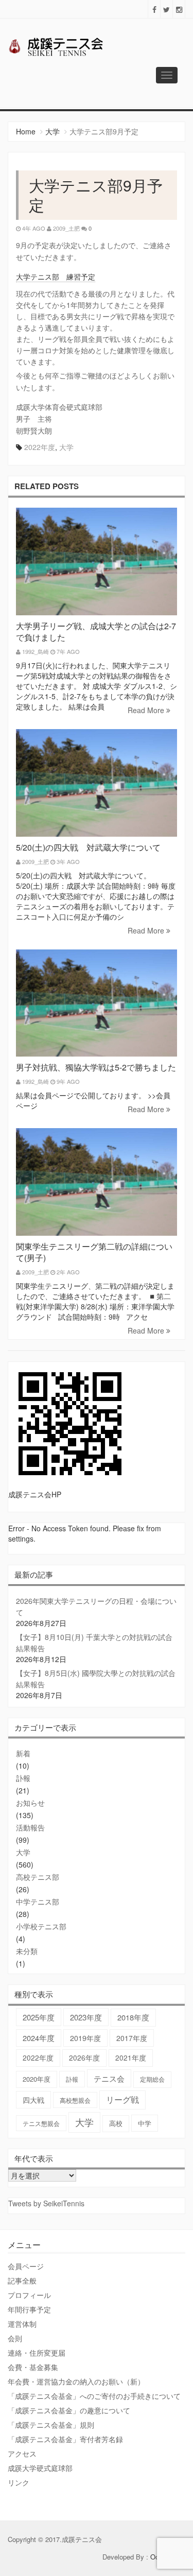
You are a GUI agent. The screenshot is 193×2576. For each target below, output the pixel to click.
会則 (15, 2338)
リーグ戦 (122, 2099)
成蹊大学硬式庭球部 (40, 2468)
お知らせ (30, 1803)
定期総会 (152, 2079)
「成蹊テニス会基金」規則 (51, 2425)
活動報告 (30, 1827)
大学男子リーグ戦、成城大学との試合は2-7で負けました (96, 632)
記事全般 (22, 2280)
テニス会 (109, 2078)
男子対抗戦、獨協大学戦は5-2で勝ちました (96, 1067)
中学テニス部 (38, 1901)
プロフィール (29, 2295)
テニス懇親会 (41, 2123)
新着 (23, 1753)
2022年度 (40, 447)
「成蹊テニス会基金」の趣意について (69, 2410)
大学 (52, 131)
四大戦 (33, 2100)
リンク (19, 2482)
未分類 (27, 1951)
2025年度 (39, 2017)
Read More (147, 710)
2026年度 (84, 2058)
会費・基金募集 (33, 2367)
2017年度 (132, 2038)
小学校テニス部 (41, 1926)
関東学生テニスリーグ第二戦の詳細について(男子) (94, 1252)
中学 (145, 2123)
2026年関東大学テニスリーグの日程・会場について (96, 1606)
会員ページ (26, 2266)
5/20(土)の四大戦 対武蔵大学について (88, 847)
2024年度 (39, 2038)
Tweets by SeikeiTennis (46, 2203)
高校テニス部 (38, 1877)
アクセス (22, 2453)
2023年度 (86, 2017)
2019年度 (85, 2038)
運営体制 (22, 2324)
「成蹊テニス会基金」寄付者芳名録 (65, 2439)
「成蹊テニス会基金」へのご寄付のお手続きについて (94, 2396)
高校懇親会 (75, 2100)
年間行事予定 (29, 2309)
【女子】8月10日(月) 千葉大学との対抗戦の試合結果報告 (94, 1643)
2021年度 (131, 2058)
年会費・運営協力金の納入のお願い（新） (76, 2381)
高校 (116, 2123)
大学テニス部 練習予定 (56, 276)
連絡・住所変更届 (37, 2353)
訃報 (23, 1778)
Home (26, 131)
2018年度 (133, 2017)
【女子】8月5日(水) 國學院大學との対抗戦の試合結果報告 (96, 1679)
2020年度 (37, 2079)
